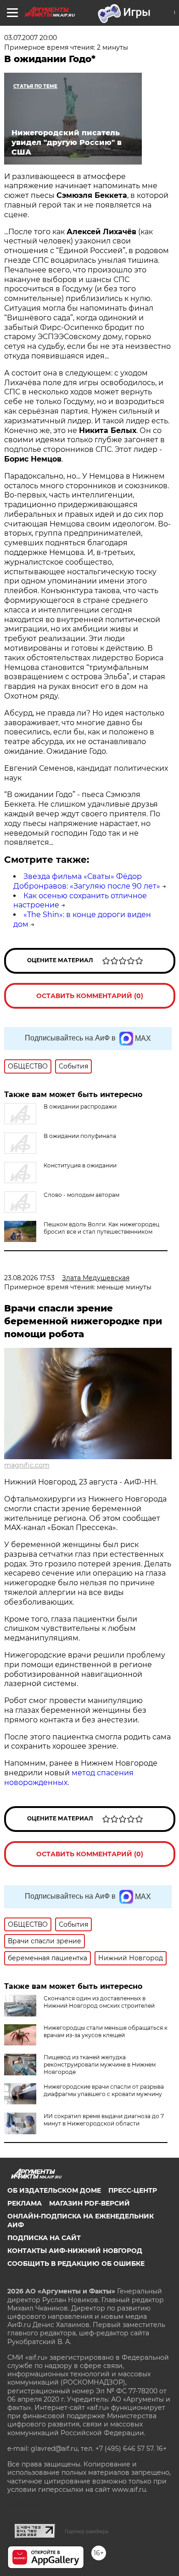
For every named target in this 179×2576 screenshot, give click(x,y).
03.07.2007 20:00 (31, 38)
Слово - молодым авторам (81, 1195)
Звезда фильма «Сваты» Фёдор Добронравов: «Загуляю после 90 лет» (87, 881)
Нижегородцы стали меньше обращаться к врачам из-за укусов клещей (106, 2031)
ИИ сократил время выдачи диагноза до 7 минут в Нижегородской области (104, 2120)
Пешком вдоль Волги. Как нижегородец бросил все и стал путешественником (101, 1228)
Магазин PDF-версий (89, 2203)
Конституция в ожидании (80, 1165)
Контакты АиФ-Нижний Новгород (75, 2251)
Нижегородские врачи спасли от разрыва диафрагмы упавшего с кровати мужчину (104, 2090)
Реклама (25, 2203)
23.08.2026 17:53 (29, 1278)
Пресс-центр (133, 2190)
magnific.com (27, 1465)
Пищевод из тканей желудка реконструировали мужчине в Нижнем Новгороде (100, 2065)
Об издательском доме (54, 2190)
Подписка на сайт (44, 2238)
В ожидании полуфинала (80, 1136)
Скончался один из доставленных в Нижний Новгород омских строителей (99, 2002)
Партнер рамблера (87, 2531)
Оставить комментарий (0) (90, 996)
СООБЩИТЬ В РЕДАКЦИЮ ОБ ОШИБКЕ (76, 2264)
